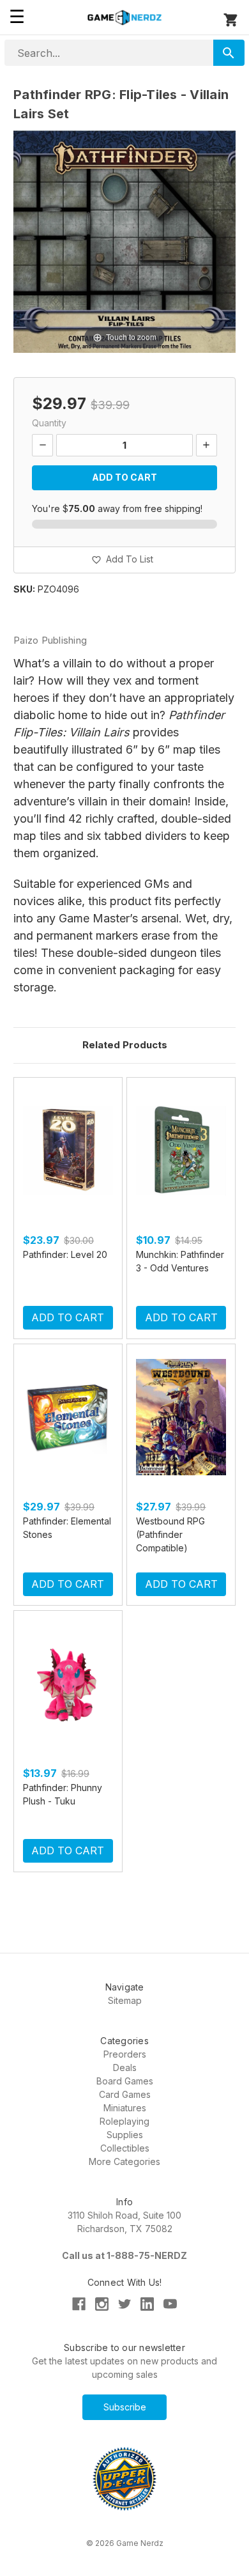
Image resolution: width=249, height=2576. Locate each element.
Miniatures (125, 2108)
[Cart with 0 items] (231, 20)
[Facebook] (79, 2304)
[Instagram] (102, 2304)
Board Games (125, 2081)
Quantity (49, 423)
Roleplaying (124, 2121)
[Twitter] (125, 2304)
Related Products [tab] (125, 1045)
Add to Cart (68, 1317)
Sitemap (125, 2000)
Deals (125, 2068)
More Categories (124, 2161)
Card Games (125, 2094)
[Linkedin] (147, 2304)
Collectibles (125, 2148)
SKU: (24, 589)
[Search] (229, 53)
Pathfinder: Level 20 (65, 1254)
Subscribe (125, 2407)
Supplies (125, 2135)
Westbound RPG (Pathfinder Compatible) (170, 1534)
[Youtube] (170, 2304)
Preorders (125, 2054)
